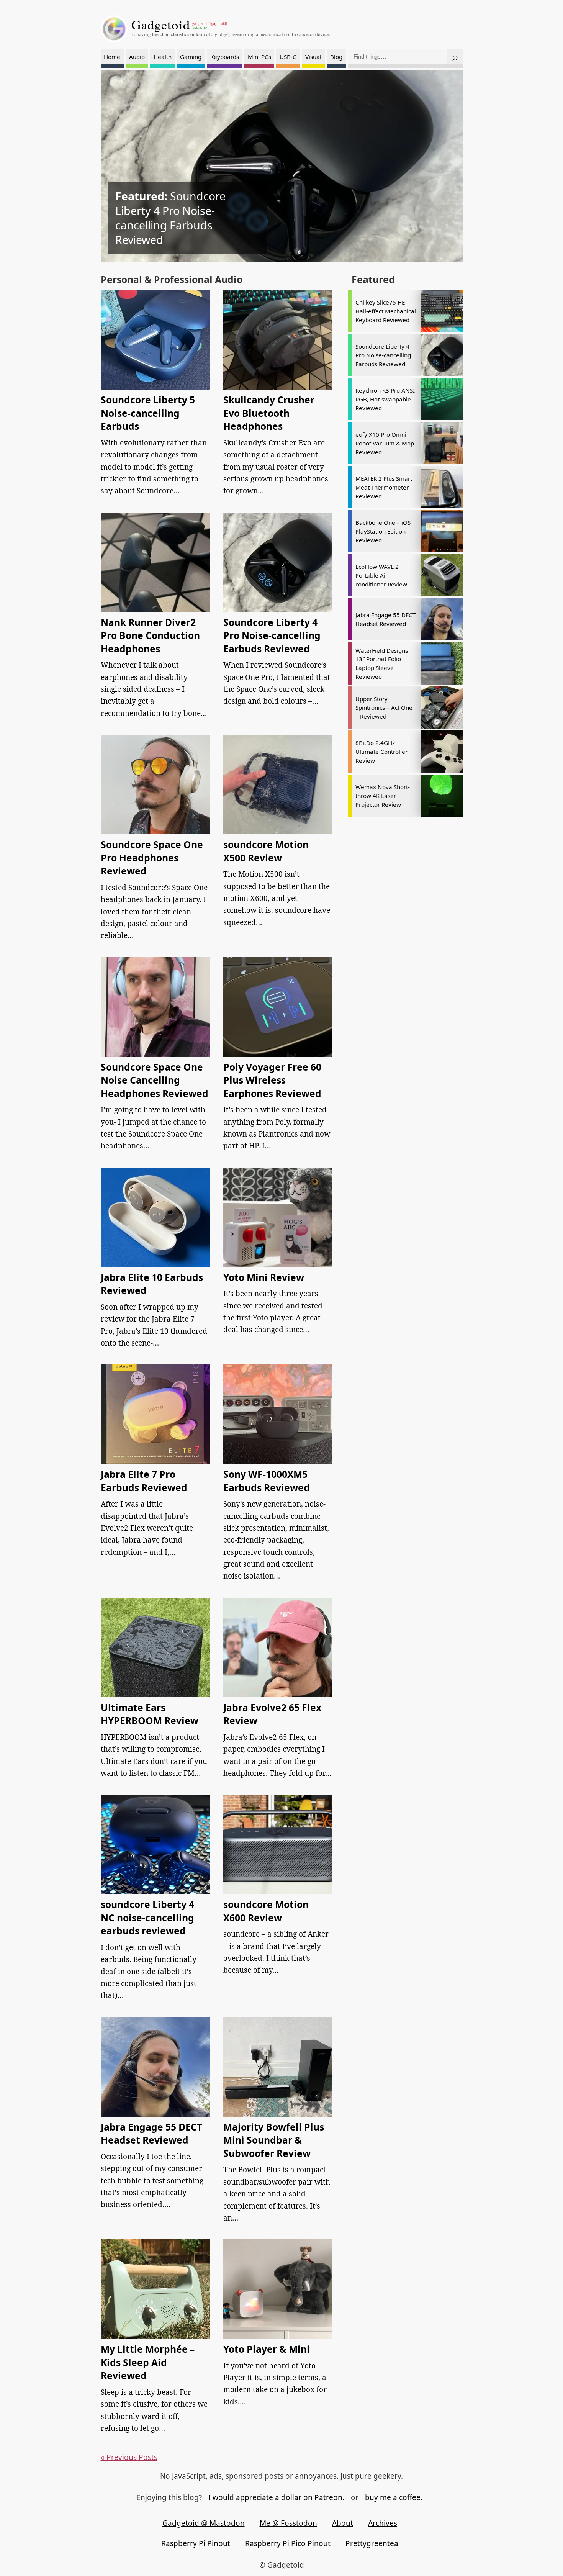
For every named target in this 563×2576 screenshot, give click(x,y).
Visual (313, 57)
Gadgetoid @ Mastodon (204, 2523)
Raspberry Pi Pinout (196, 2543)
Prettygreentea (372, 2543)
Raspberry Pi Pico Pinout (288, 2543)
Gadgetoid (161, 25)
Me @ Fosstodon (288, 2523)
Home (112, 57)
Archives (383, 2523)
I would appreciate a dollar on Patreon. (276, 2497)
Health (163, 57)
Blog (336, 57)
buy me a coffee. (394, 2497)
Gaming (191, 57)
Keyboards (225, 57)
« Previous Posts (129, 2457)
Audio (137, 57)
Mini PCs (259, 57)
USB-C (288, 57)
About (343, 2523)
